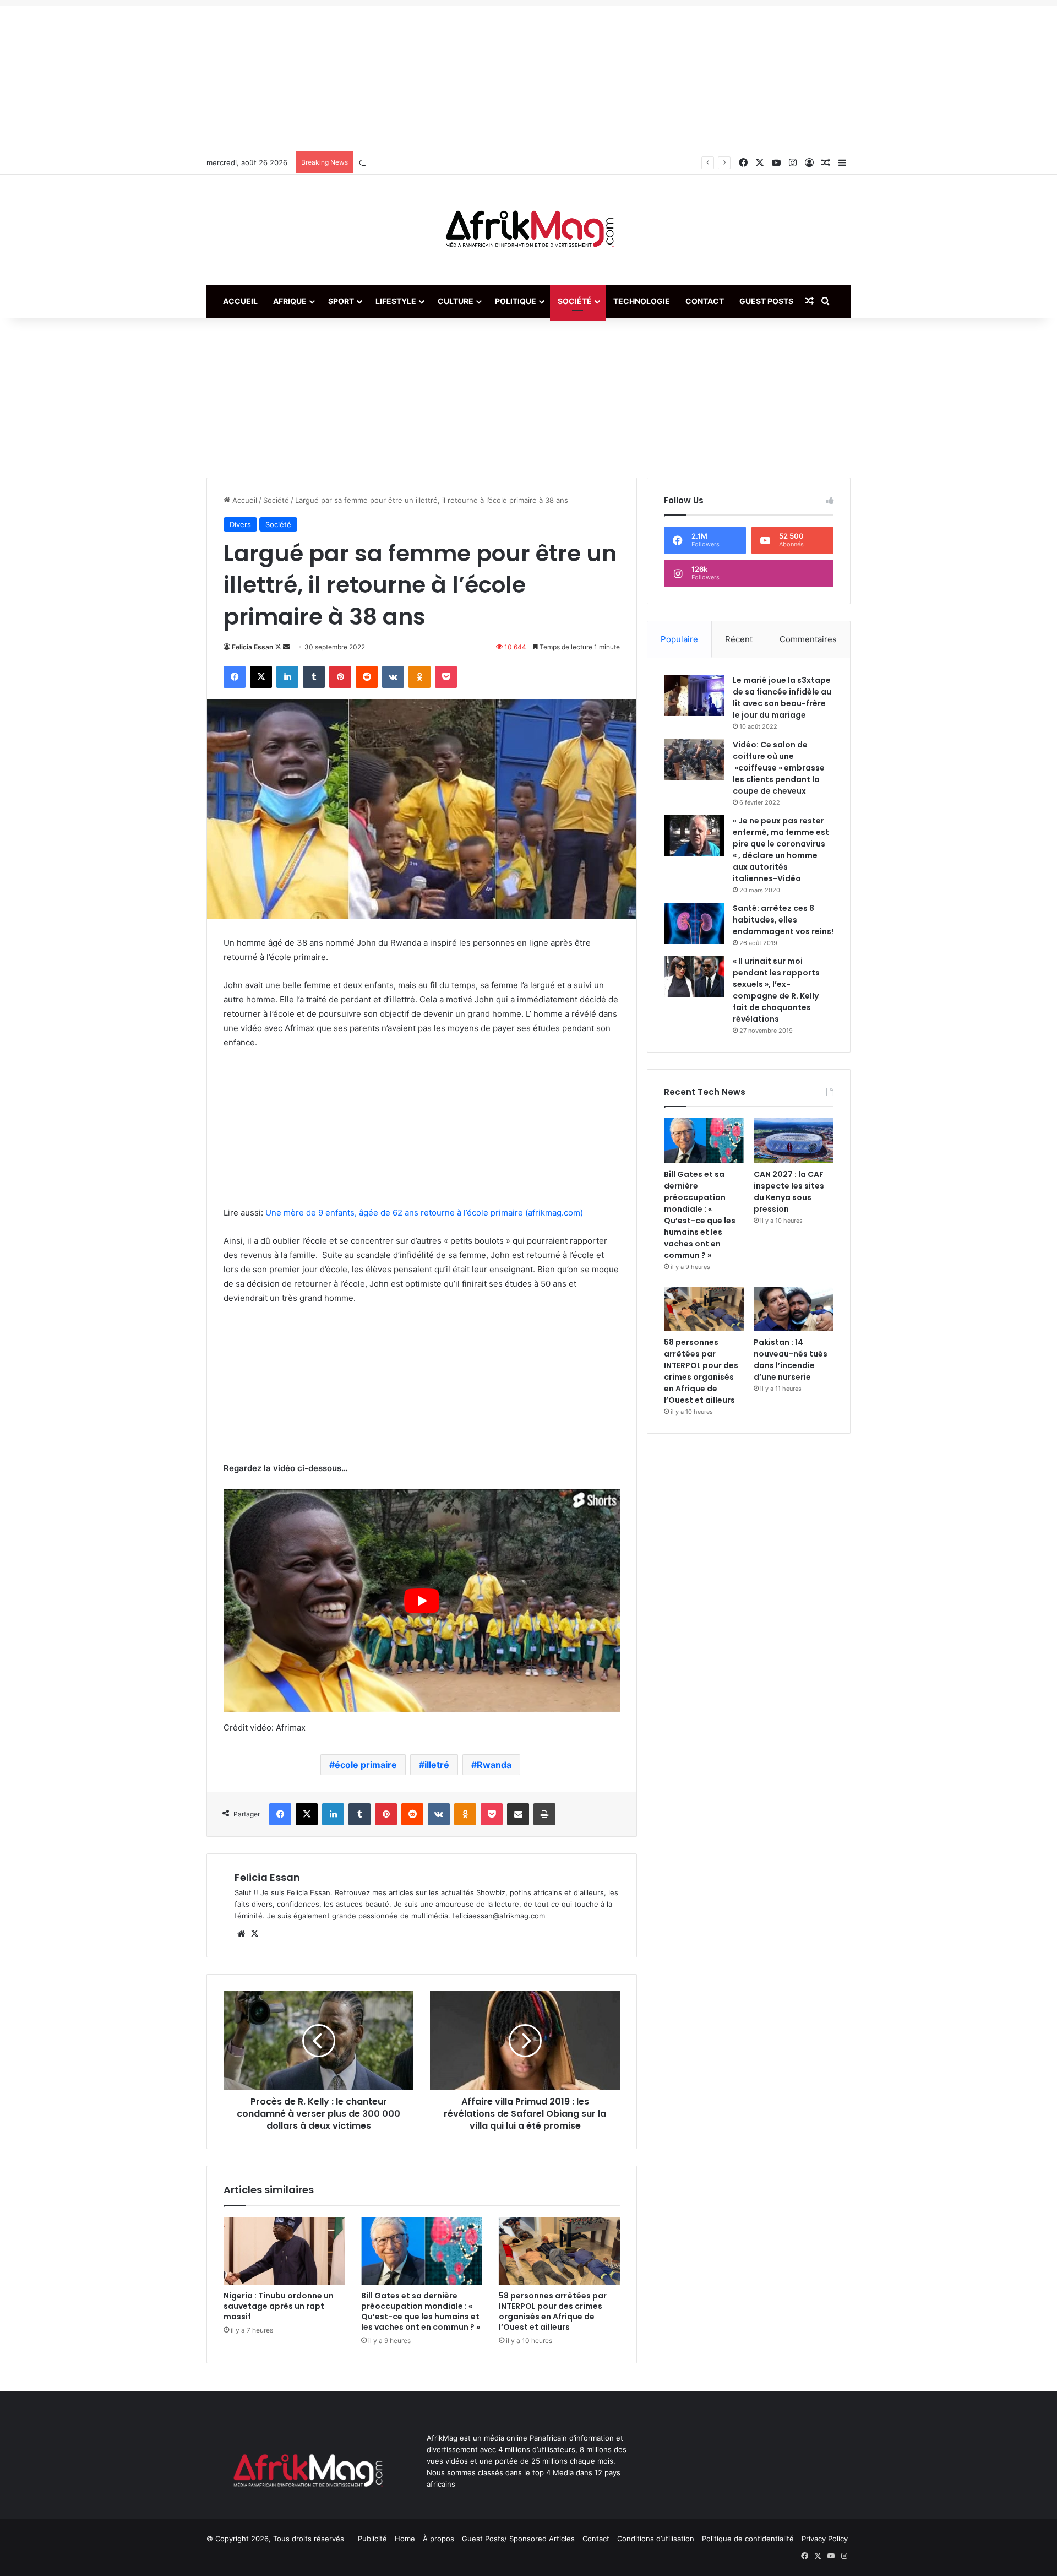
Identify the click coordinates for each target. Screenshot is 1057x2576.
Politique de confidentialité (748, 2539)
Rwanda (494, 1765)
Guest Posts (766, 301)
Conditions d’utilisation (656, 2539)
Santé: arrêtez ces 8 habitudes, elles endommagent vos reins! (783, 920)
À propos (438, 2539)
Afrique (290, 301)
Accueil (240, 301)
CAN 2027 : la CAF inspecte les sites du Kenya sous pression (789, 1192)
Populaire (679, 639)
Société (575, 301)
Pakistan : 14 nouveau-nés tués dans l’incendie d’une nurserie (791, 1360)
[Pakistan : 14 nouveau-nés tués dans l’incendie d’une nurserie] (794, 1309)
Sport (341, 301)
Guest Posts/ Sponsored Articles (518, 2539)
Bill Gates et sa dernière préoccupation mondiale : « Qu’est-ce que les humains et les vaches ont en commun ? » (421, 2311)
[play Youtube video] (422, 1601)
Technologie (642, 301)
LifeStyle (396, 301)
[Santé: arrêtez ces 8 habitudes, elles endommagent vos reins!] (694, 923)
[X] (254, 1934)
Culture (456, 301)
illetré (437, 1765)
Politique (516, 301)
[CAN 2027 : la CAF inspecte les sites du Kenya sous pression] (794, 1141)
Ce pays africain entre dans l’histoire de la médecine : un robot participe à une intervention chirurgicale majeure (551, 162)
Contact (705, 301)
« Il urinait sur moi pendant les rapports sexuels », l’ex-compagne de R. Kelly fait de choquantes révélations (776, 990)
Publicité (372, 2539)
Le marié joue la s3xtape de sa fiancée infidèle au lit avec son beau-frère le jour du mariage (782, 698)
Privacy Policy (825, 2539)
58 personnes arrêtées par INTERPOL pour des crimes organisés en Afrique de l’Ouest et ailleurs (553, 2311)
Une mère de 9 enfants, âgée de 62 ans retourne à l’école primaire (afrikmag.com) (424, 1213)
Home (405, 2539)
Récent (739, 639)
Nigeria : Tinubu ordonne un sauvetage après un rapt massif (279, 2306)
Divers (240, 524)
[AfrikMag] (528, 230)
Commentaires (808, 639)
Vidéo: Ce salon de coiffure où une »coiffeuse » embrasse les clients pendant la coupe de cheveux (779, 768)
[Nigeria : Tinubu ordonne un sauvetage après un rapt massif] (284, 2251)
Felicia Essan (252, 647)
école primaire (366, 1765)
